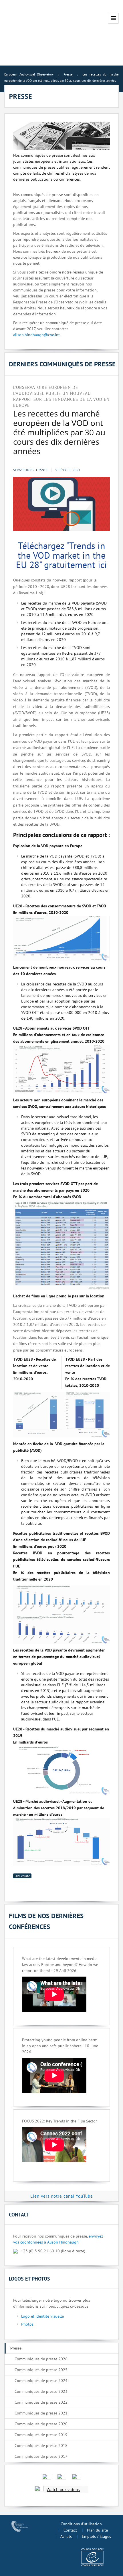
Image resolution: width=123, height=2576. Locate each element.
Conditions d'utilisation (81, 2524)
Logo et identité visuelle (42, 2316)
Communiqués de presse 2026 (41, 2359)
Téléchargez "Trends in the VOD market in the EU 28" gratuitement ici (61, 555)
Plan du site (97, 2530)
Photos (27, 2324)
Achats (66, 2536)
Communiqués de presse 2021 (41, 2413)
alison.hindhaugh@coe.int (36, 335)
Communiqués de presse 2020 (41, 2424)
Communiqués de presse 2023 (41, 2391)
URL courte (22, 1876)
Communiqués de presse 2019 (41, 2435)
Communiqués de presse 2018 (41, 2446)
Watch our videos (63, 2490)
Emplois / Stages (96, 2536)
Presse (16, 2348)
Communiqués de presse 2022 (41, 2402)
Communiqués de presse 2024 (41, 2381)
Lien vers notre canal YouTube (62, 2196)
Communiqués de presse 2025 (41, 2370)
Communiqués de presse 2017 (41, 2456)
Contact (70, 2530)
